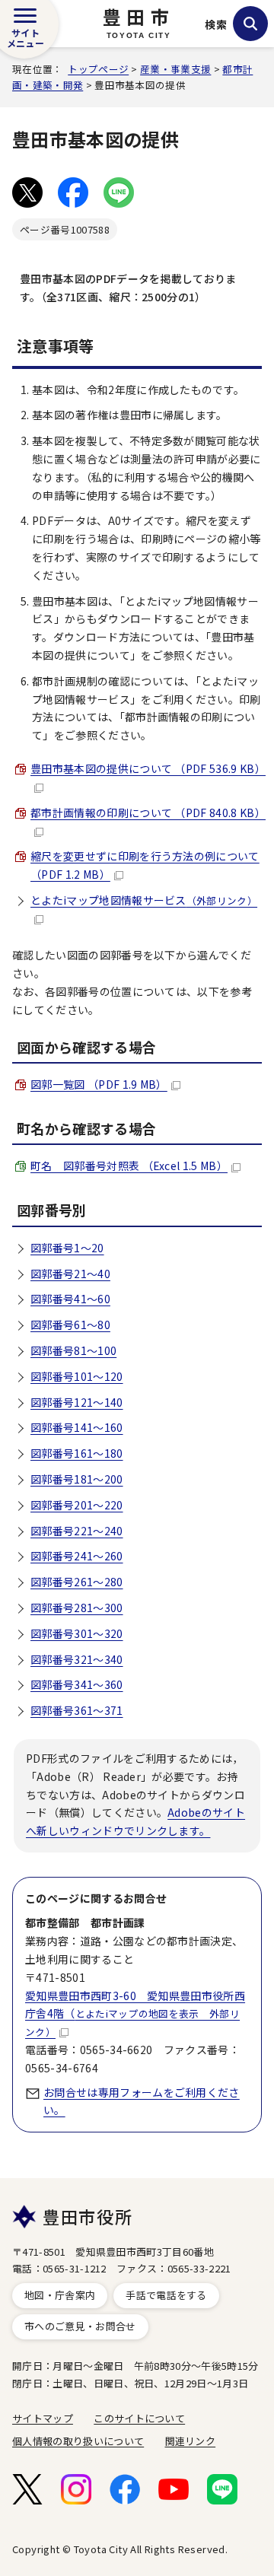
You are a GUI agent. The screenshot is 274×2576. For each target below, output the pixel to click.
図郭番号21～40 (70, 1274)
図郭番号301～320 (77, 1633)
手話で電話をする (166, 2295)
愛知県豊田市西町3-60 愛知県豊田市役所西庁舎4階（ (135, 2014)
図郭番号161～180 (77, 1453)
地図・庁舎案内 (60, 2295)
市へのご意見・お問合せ (80, 2326)
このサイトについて (139, 2418)
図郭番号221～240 (77, 1531)
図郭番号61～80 (70, 1325)
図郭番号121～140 (77, 1402)
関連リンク (191, 2441)
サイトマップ (43, 2418)
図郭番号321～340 (77, 1659)
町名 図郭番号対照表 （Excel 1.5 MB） (129, 1166)
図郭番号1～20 (67, 1248)
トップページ (98, 69)
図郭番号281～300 (77, 1608)
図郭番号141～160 (77, 1427)
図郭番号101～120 (77, 1376)
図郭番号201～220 (77, 1505)
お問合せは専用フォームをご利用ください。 (142, 2101)
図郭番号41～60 (70, 1299)
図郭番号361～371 (77, 1710)
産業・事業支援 (175, 69)
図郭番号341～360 (77, 1684)
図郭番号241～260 (77, 1556)
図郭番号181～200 (77, 1479)
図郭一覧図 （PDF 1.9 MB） (99, 1084)
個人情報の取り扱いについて (78, 2441)
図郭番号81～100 (73, 1350)
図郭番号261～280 (77, 1582)
